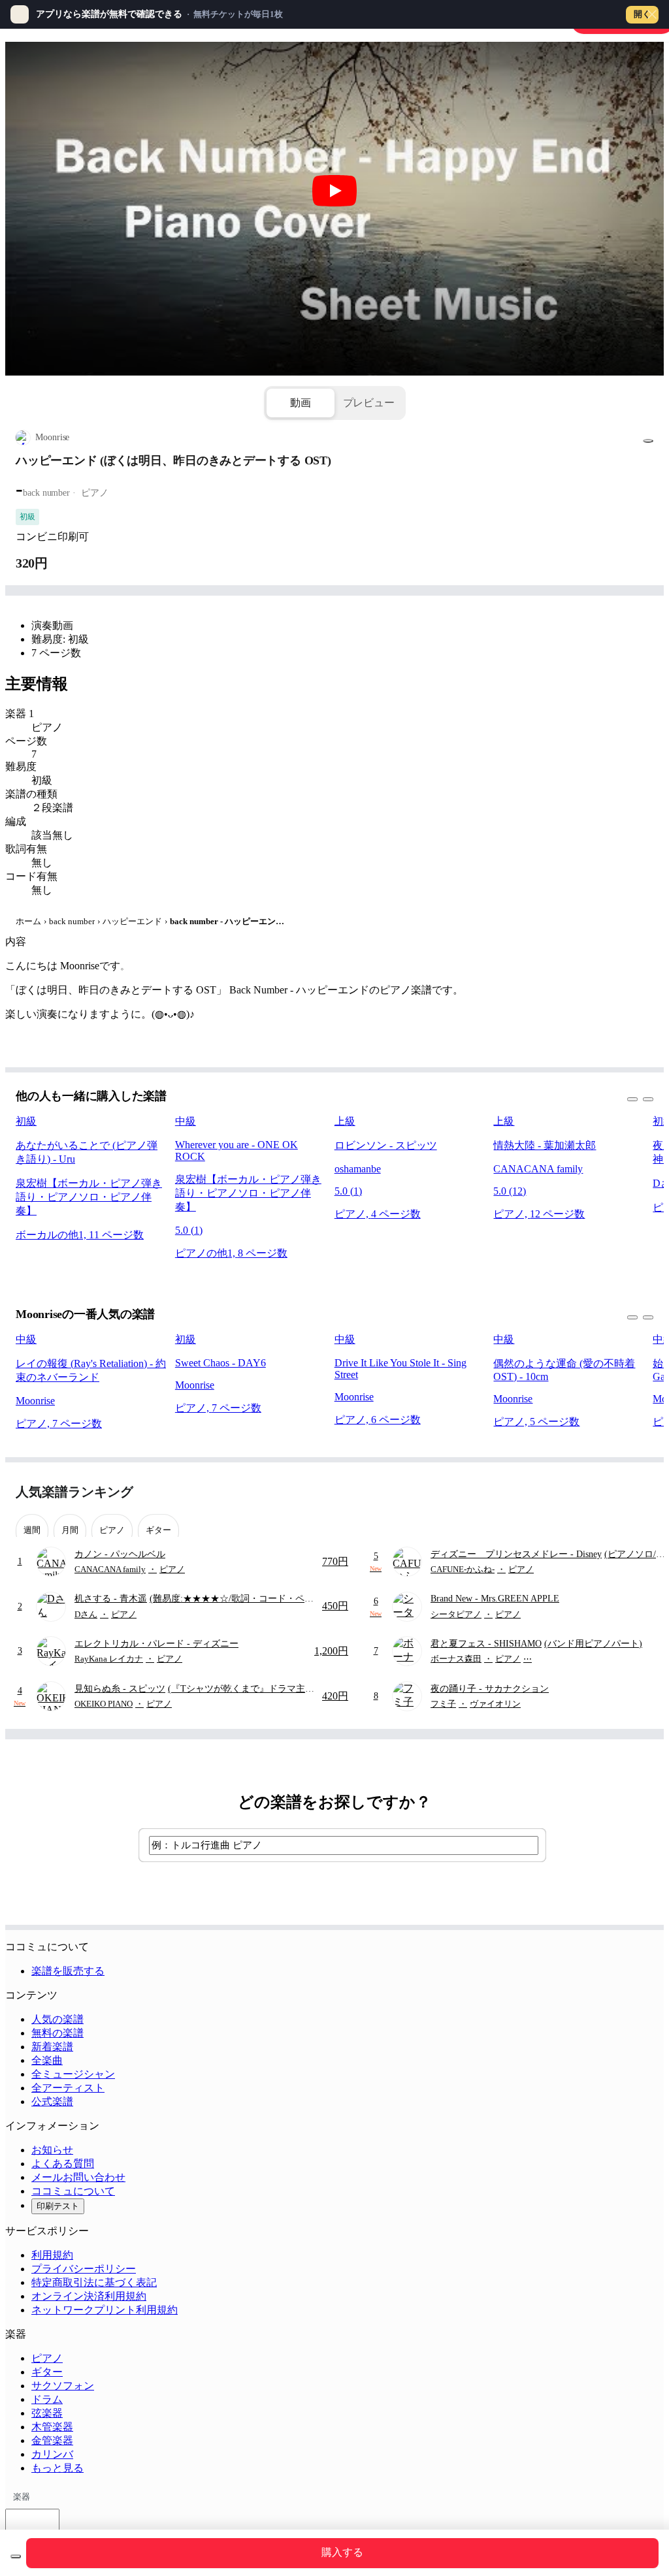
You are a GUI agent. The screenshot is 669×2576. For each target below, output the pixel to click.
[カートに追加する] (16, 2556)
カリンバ (52, 2454)
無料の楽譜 (57, 2033)
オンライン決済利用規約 (89, 2296)
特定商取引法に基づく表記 (94, 2282)
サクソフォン (63, 2386)
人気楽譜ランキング (74, 1492)
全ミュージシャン (73, 2074)
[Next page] (642, 1492)
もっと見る (57, 2468)
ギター (47, 2372)
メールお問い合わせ (78, 2177)
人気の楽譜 (57, 2019)
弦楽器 (47, 2413)
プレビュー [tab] (369, 403)
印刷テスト (58, 2206)
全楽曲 (47, 2060)
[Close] (652, 14)
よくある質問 (63, 2164)
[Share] (648, 441)
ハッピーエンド (132, 921)
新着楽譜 (52, 2047)
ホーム (28, 921)
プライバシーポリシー (84, 2269)
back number (72, 921)
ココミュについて (73, 2191)
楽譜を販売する (68, 1971)
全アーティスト (68, 2088)
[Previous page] (619, 1492)
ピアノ (47, 2358)
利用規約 (52, 2255)
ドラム (47, 2399)
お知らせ (52, 2150)
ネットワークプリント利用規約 (105, 2310)
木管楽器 (52, 2427)
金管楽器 (52, 2440)
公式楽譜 (52, 2101)
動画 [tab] (301, 403)
